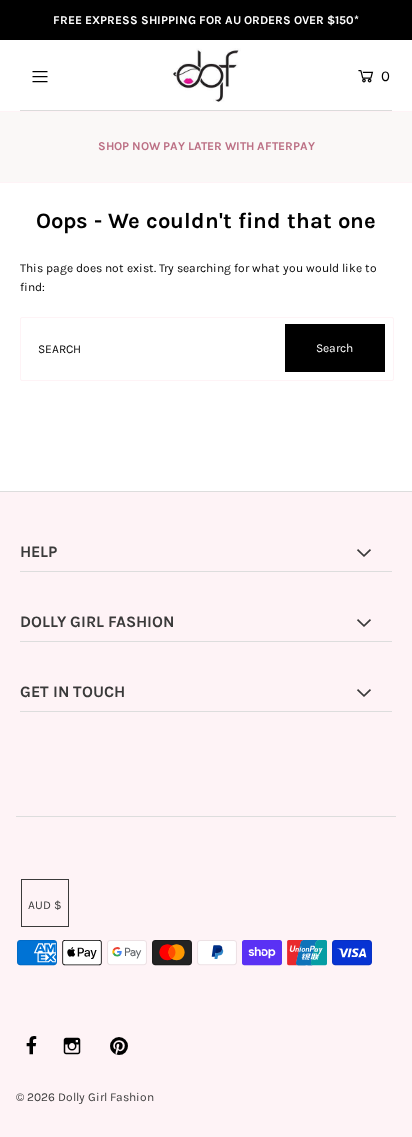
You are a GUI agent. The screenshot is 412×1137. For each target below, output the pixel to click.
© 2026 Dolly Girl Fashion (85, 1097)
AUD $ (45, 905)
